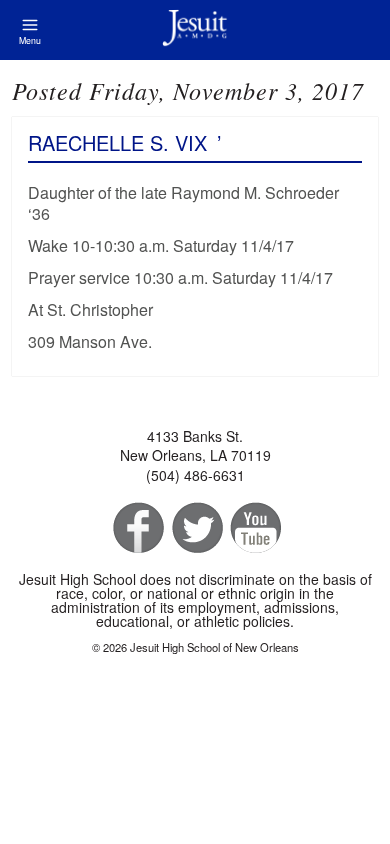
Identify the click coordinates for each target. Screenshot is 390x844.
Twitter (195, 528)
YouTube (254, 528)
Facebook (136, 528)
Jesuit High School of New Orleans (195, 30)
